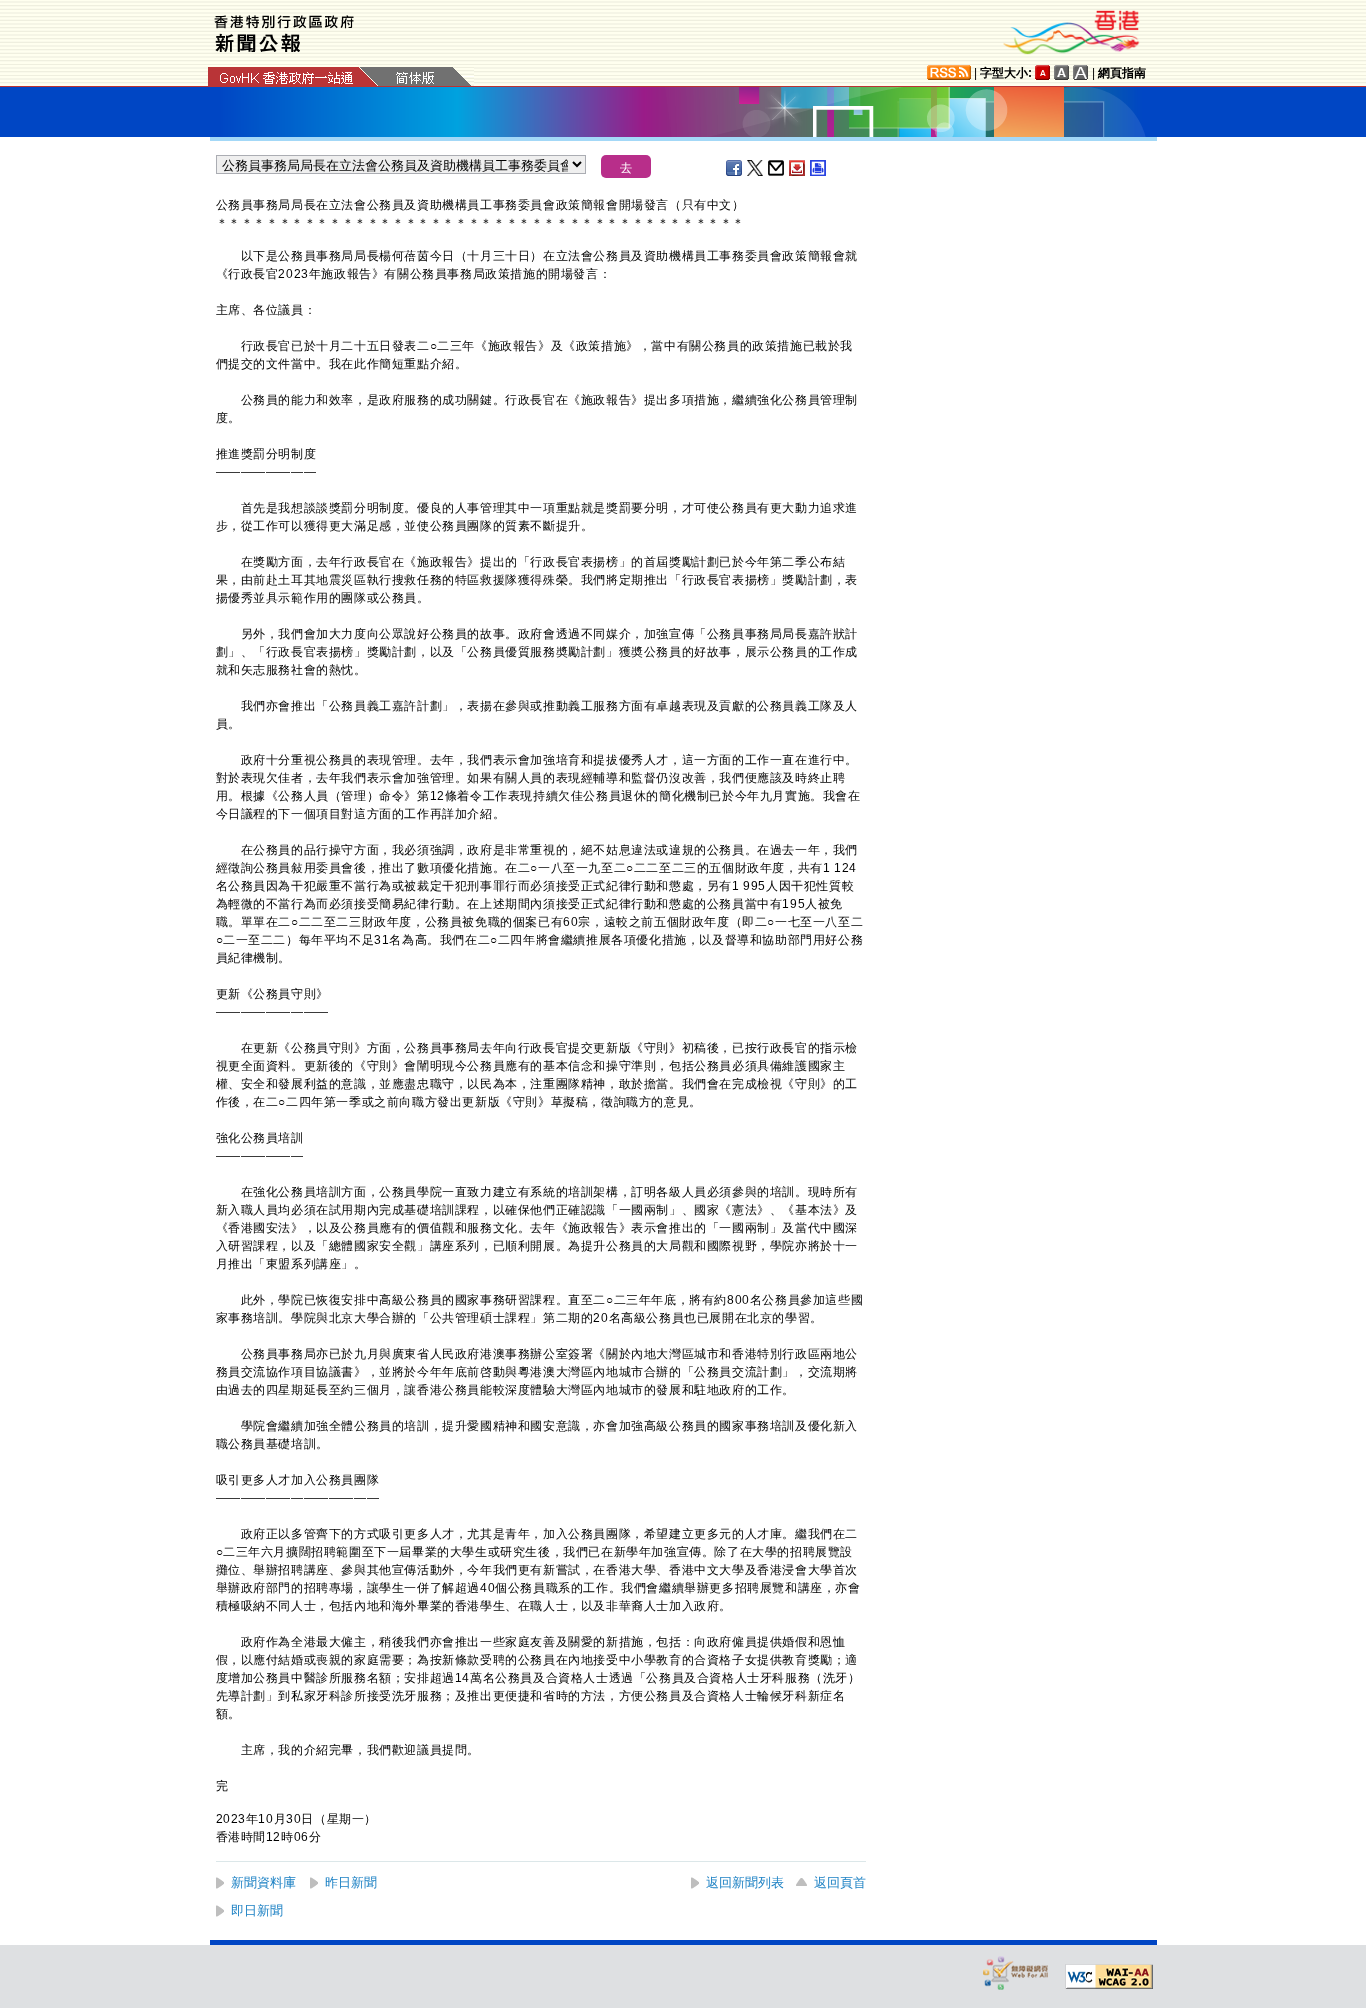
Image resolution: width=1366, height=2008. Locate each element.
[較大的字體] (1062, 72)
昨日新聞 (351, 1882)
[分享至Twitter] (756, 168)
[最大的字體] (1081, 72)
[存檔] (798, 168)
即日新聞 (257, 1910)
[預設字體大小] (1043, 72)
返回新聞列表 (745, 1882)
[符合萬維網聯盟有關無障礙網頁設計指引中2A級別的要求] (1109, 1977)
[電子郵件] (777, 168)
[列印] (819, 168)
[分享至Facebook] (735, 168)
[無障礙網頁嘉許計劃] (1016, 1972)
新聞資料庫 (263, 1882)
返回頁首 (840, 1882)
